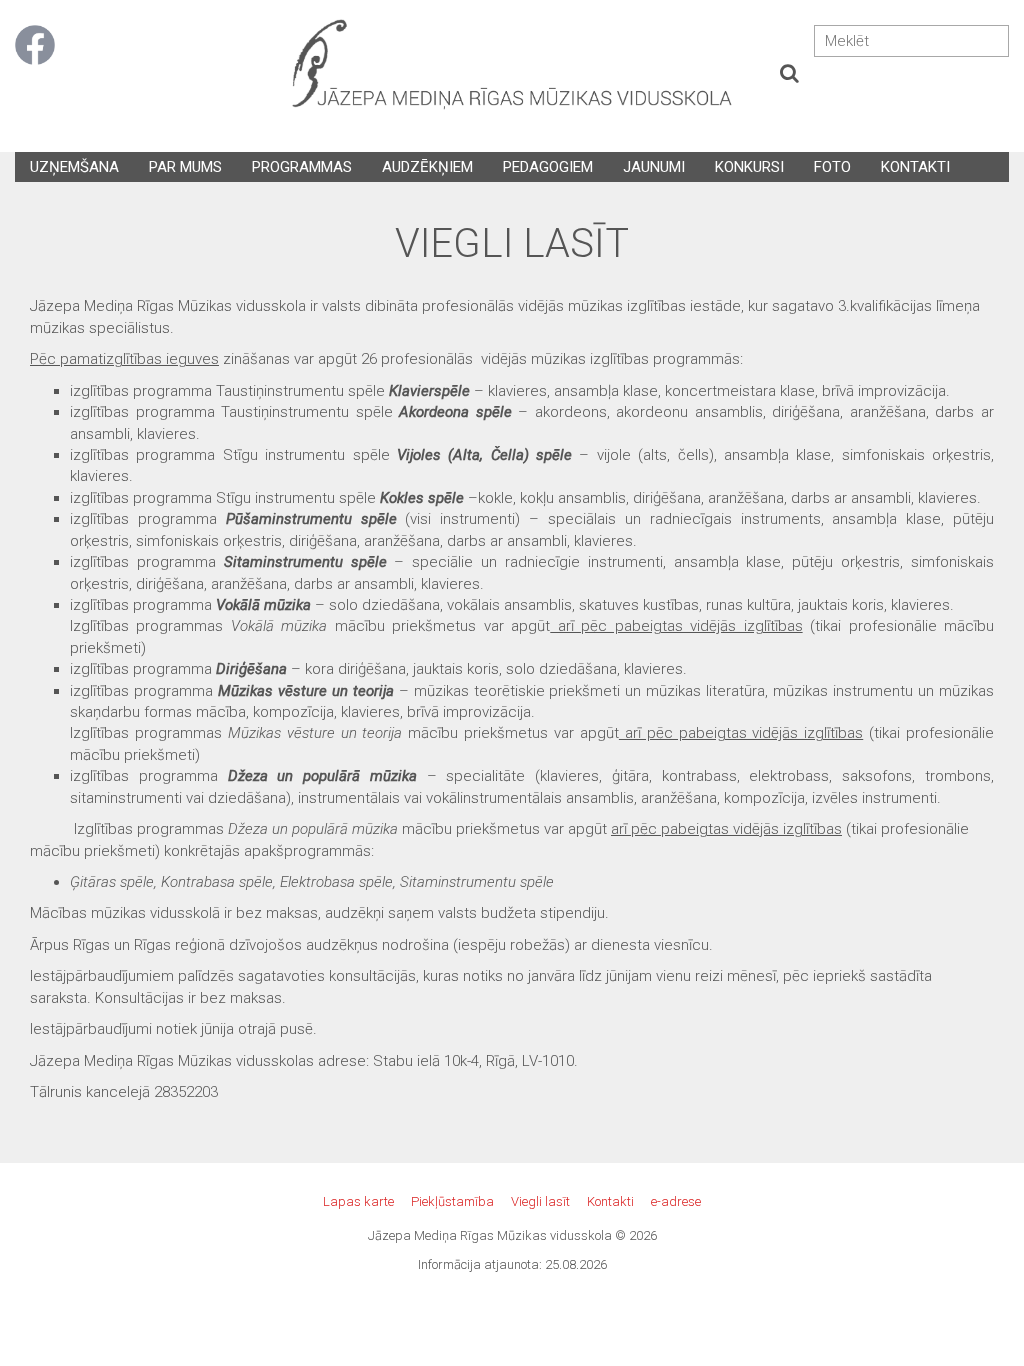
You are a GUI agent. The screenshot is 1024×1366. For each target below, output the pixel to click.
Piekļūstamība (452, 1201)
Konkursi (749, 167)
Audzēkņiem (427, 167)
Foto (832, 167)
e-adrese (676, 1201)
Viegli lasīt (540, 1201)
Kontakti (915, 167)
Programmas (302, 167)
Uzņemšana (74, 167)
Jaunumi (654, 167)
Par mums (185, 167)
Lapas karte (358, 1201)
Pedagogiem (548, 167)
